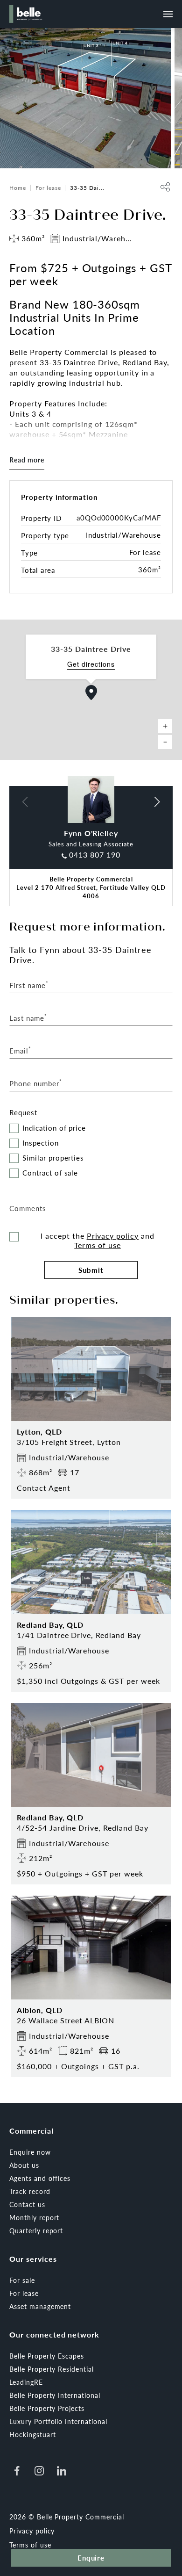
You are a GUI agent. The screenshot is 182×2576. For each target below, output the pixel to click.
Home (18, 188)
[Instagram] (39, 2471)
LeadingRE (26, 2382)
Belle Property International (55, 2395)
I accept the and (98, 1241)
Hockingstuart (32, 2434)
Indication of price (54, 1128)
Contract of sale (50, 1173)
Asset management (40, 2306)
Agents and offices (40, 2178)
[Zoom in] (165, 726)
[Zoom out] (165, 742)
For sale (22, 2280)
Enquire (91, 2558)
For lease (48, 188)
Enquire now (30, 2152)
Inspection (41, 1143)
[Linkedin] (62, 2471)
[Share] (165, 187)
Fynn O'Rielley (91, 833)
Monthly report (34, 2217)
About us (24, 2165)
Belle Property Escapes (47, 2356)
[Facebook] (17, 2471)
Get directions (91, 664)
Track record (30, 2191)
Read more (27, 460)
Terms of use (98, 1245)
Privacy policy (113, 1236)
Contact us (27, 2204)
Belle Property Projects (47, 2408)
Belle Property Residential (52, 2369)
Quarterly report (36, 2230)
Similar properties (53, 1158)
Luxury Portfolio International (58, 2421)
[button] (91, 693)
